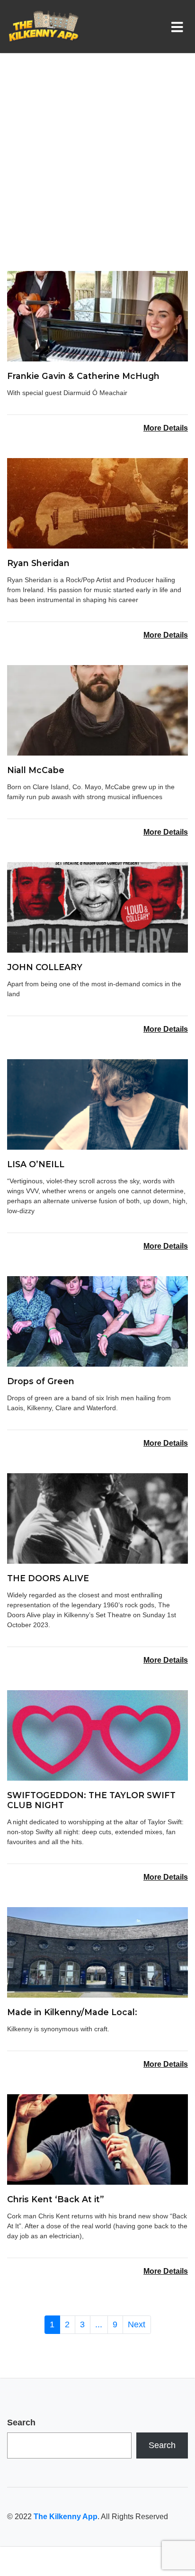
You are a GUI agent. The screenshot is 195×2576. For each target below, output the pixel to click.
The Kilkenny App (66, 2517)
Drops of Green (41, 1381)
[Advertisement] (97, 169)
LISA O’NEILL (36, 1164)
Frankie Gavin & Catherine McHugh (83, 376)
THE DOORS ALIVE (48, 1578)
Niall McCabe (36, 770)
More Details (166, 428)
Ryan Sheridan (38, 563)
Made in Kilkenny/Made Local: (72, 2012)
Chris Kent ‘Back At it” (56, 2199)
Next (137, 2324)
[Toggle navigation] (179, 27)
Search (21, 2423)
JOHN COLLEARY (45, 967)
